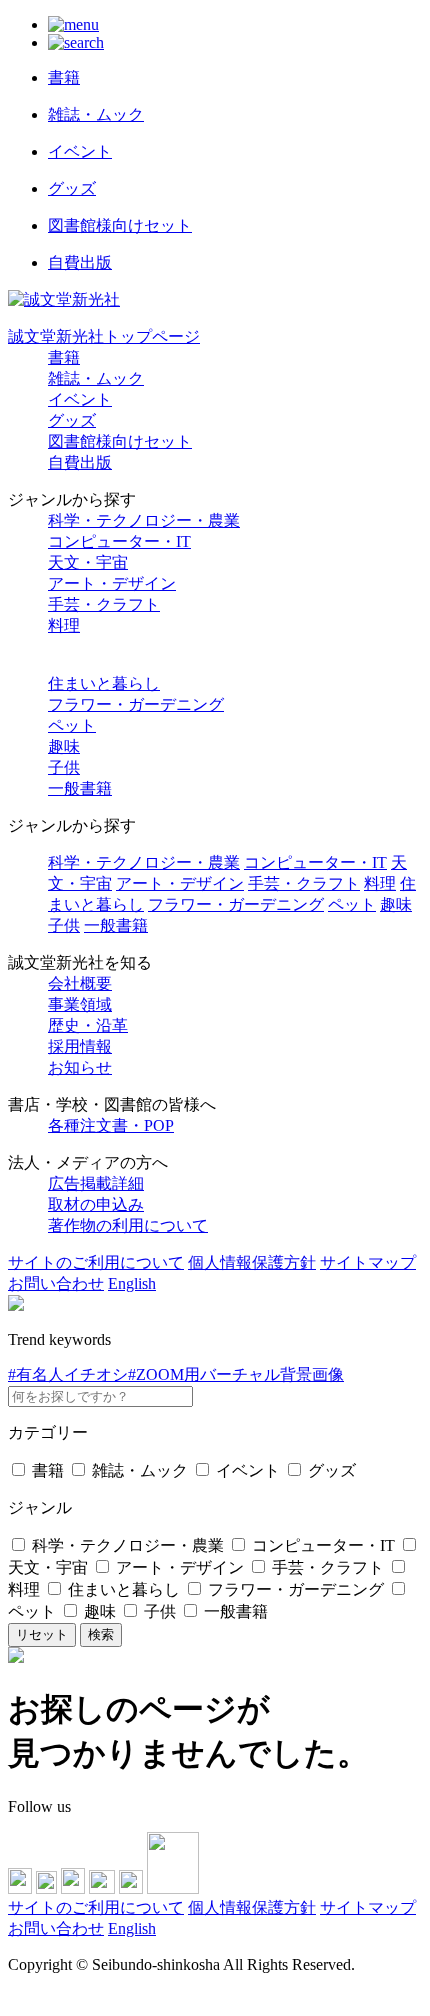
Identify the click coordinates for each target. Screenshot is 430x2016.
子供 (64, 767)
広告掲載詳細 (96, 1183)
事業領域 (80, 1004)
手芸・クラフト (104, 604)
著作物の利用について (128, 1225)
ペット (72, 725)
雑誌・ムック (96, 378)
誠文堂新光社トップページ (104, 336)
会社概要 (80, 983)
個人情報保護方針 (252, 1262)
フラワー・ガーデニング (136, 704)
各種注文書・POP (111, 1125)
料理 (64, 625)
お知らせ (80, 1067)
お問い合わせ (56, 1283)
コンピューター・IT (119, 541)
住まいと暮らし (104, 683)
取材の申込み (96, 1204)
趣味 (64, 746)
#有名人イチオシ (68, 1374)
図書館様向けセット (120, 441)
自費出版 (80, 462)
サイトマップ (368, 1262)
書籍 (64, 357)
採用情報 (80, 1046)
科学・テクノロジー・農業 (144, 520)
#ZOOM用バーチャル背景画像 (236, 1374)
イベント (80, 399)
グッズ (72, 420)
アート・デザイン (112, 583)
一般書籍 (80, 788)
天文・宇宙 (88, 562)
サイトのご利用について (96, 1262)
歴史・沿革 (88, 1025)
